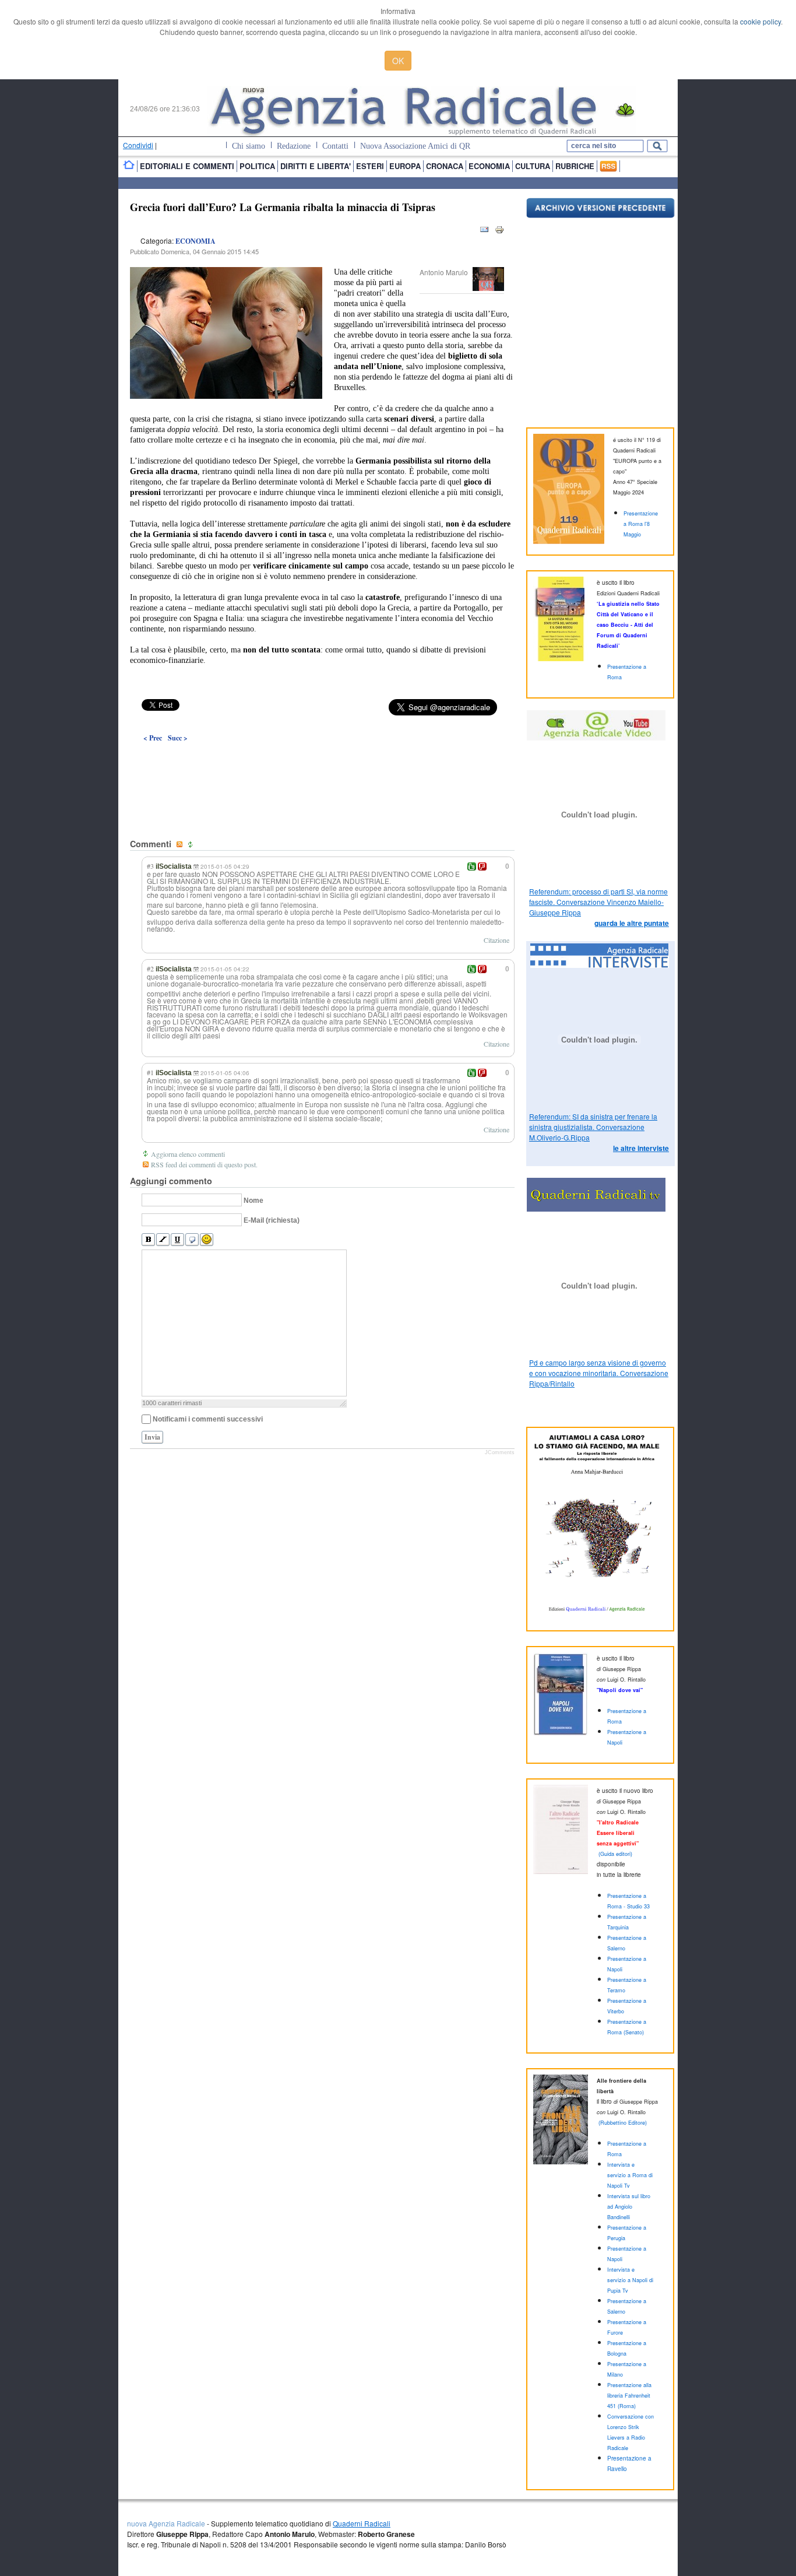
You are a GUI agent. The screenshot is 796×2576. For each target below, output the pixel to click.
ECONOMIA (196, 241)
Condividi (138, 145)
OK (398, 61)
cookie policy (760, 21)
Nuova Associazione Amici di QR (415, 146)
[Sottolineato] (177, 1240)
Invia (152, 1437)
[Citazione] (192, 1240)
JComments (500, 1452)
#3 (150, 866)
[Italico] (163, 1240)
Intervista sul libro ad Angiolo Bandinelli (629, 2207)
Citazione (496, 940)
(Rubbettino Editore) (623, 2123)
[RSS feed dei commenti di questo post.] (181, 845)
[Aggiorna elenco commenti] (192, 845)
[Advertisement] (322, 764)
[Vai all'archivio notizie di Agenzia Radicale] (600, 215)
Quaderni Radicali (362, 2523)
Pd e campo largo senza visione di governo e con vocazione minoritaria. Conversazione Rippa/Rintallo (599, 1373)
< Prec (153, 738)
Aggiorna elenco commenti (188, 1154)
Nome (253, 1201)
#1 (150, 1072)
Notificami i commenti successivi (208, 1419)
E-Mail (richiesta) (272, 1220)
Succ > (178, 738)
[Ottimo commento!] (472, 866)
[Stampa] (499, 232)
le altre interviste (641, 1148)
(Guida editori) (615, 1854)
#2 (150, 968)
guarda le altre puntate (632, 923)
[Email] (484, 232)
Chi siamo (249, 146)
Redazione (294, 146)
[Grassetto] (148, 1240)
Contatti (335, 146)
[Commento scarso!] (482, 866)
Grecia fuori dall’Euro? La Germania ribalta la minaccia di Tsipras (283, 207)
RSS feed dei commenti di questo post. (204, 1164)
